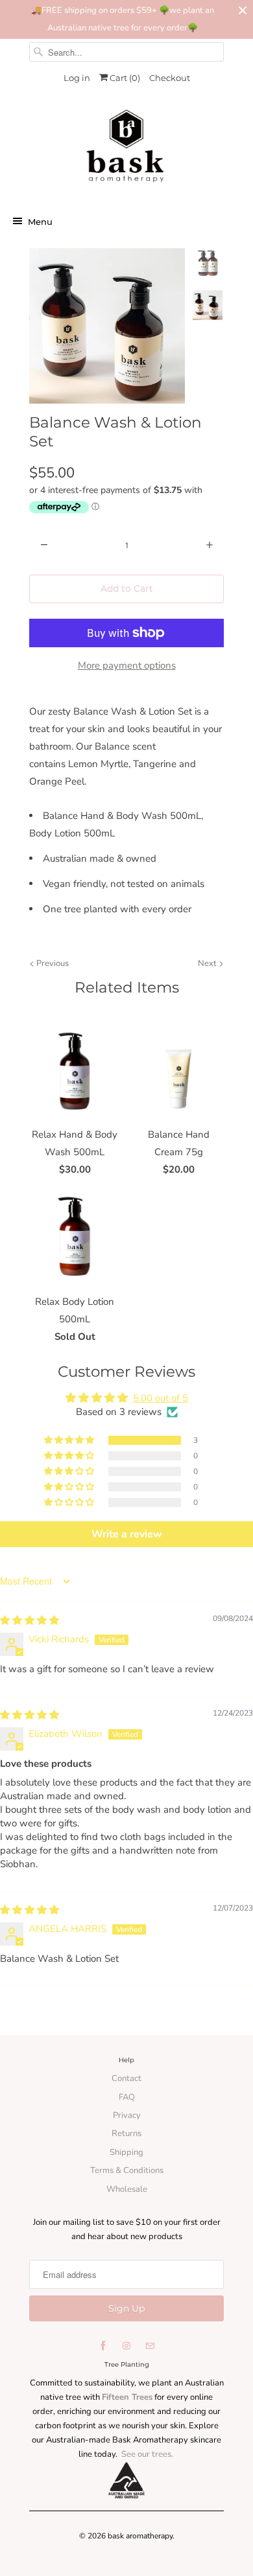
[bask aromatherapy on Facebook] (103, 2346)
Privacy (127, 2115)
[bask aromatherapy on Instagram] (126, 2346)
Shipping (126, 2152)
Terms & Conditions (127, 2170)
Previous (52, 963)
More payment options (127, 665)
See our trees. (147, 2454)
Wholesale (127, 2189)
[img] (30, 1620)
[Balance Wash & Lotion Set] (107, 326)
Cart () (124, 78)
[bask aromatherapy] (126, 150)
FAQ (127, 2097)
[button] (70, 1440)
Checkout (170, 78)
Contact (126, 2078)
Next (208, 963)
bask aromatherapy (140, 2536)
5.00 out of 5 (161, 1398)
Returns (126, 2133)
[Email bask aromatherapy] (150, 2346)
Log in (77, 78)
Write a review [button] (127, 1534)
